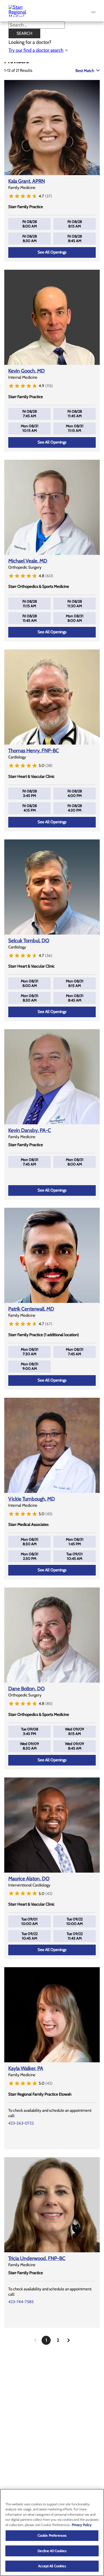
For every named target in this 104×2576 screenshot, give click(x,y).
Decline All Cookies (52, 2551)
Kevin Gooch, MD (27, 371)
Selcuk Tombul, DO (29, 941)
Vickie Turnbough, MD (32, 1499)
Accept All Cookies (52, 2566)
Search (24, 33)
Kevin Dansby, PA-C (30, 1130)
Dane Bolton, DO (27, 1689)
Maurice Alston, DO (29, 1879)
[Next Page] (69, 2340)
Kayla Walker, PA (26, 2068)
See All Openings (52, 252)
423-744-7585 (21, 2302)
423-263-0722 (21, 2123)
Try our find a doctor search (36, 50)
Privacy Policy (82, 2525)
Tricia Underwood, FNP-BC (37, 2258)
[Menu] (93, 12)
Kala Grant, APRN (27, 181)
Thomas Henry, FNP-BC (34, 751)
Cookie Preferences (52, 2535)
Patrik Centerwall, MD (31, 1309)
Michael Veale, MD (28, 561)
